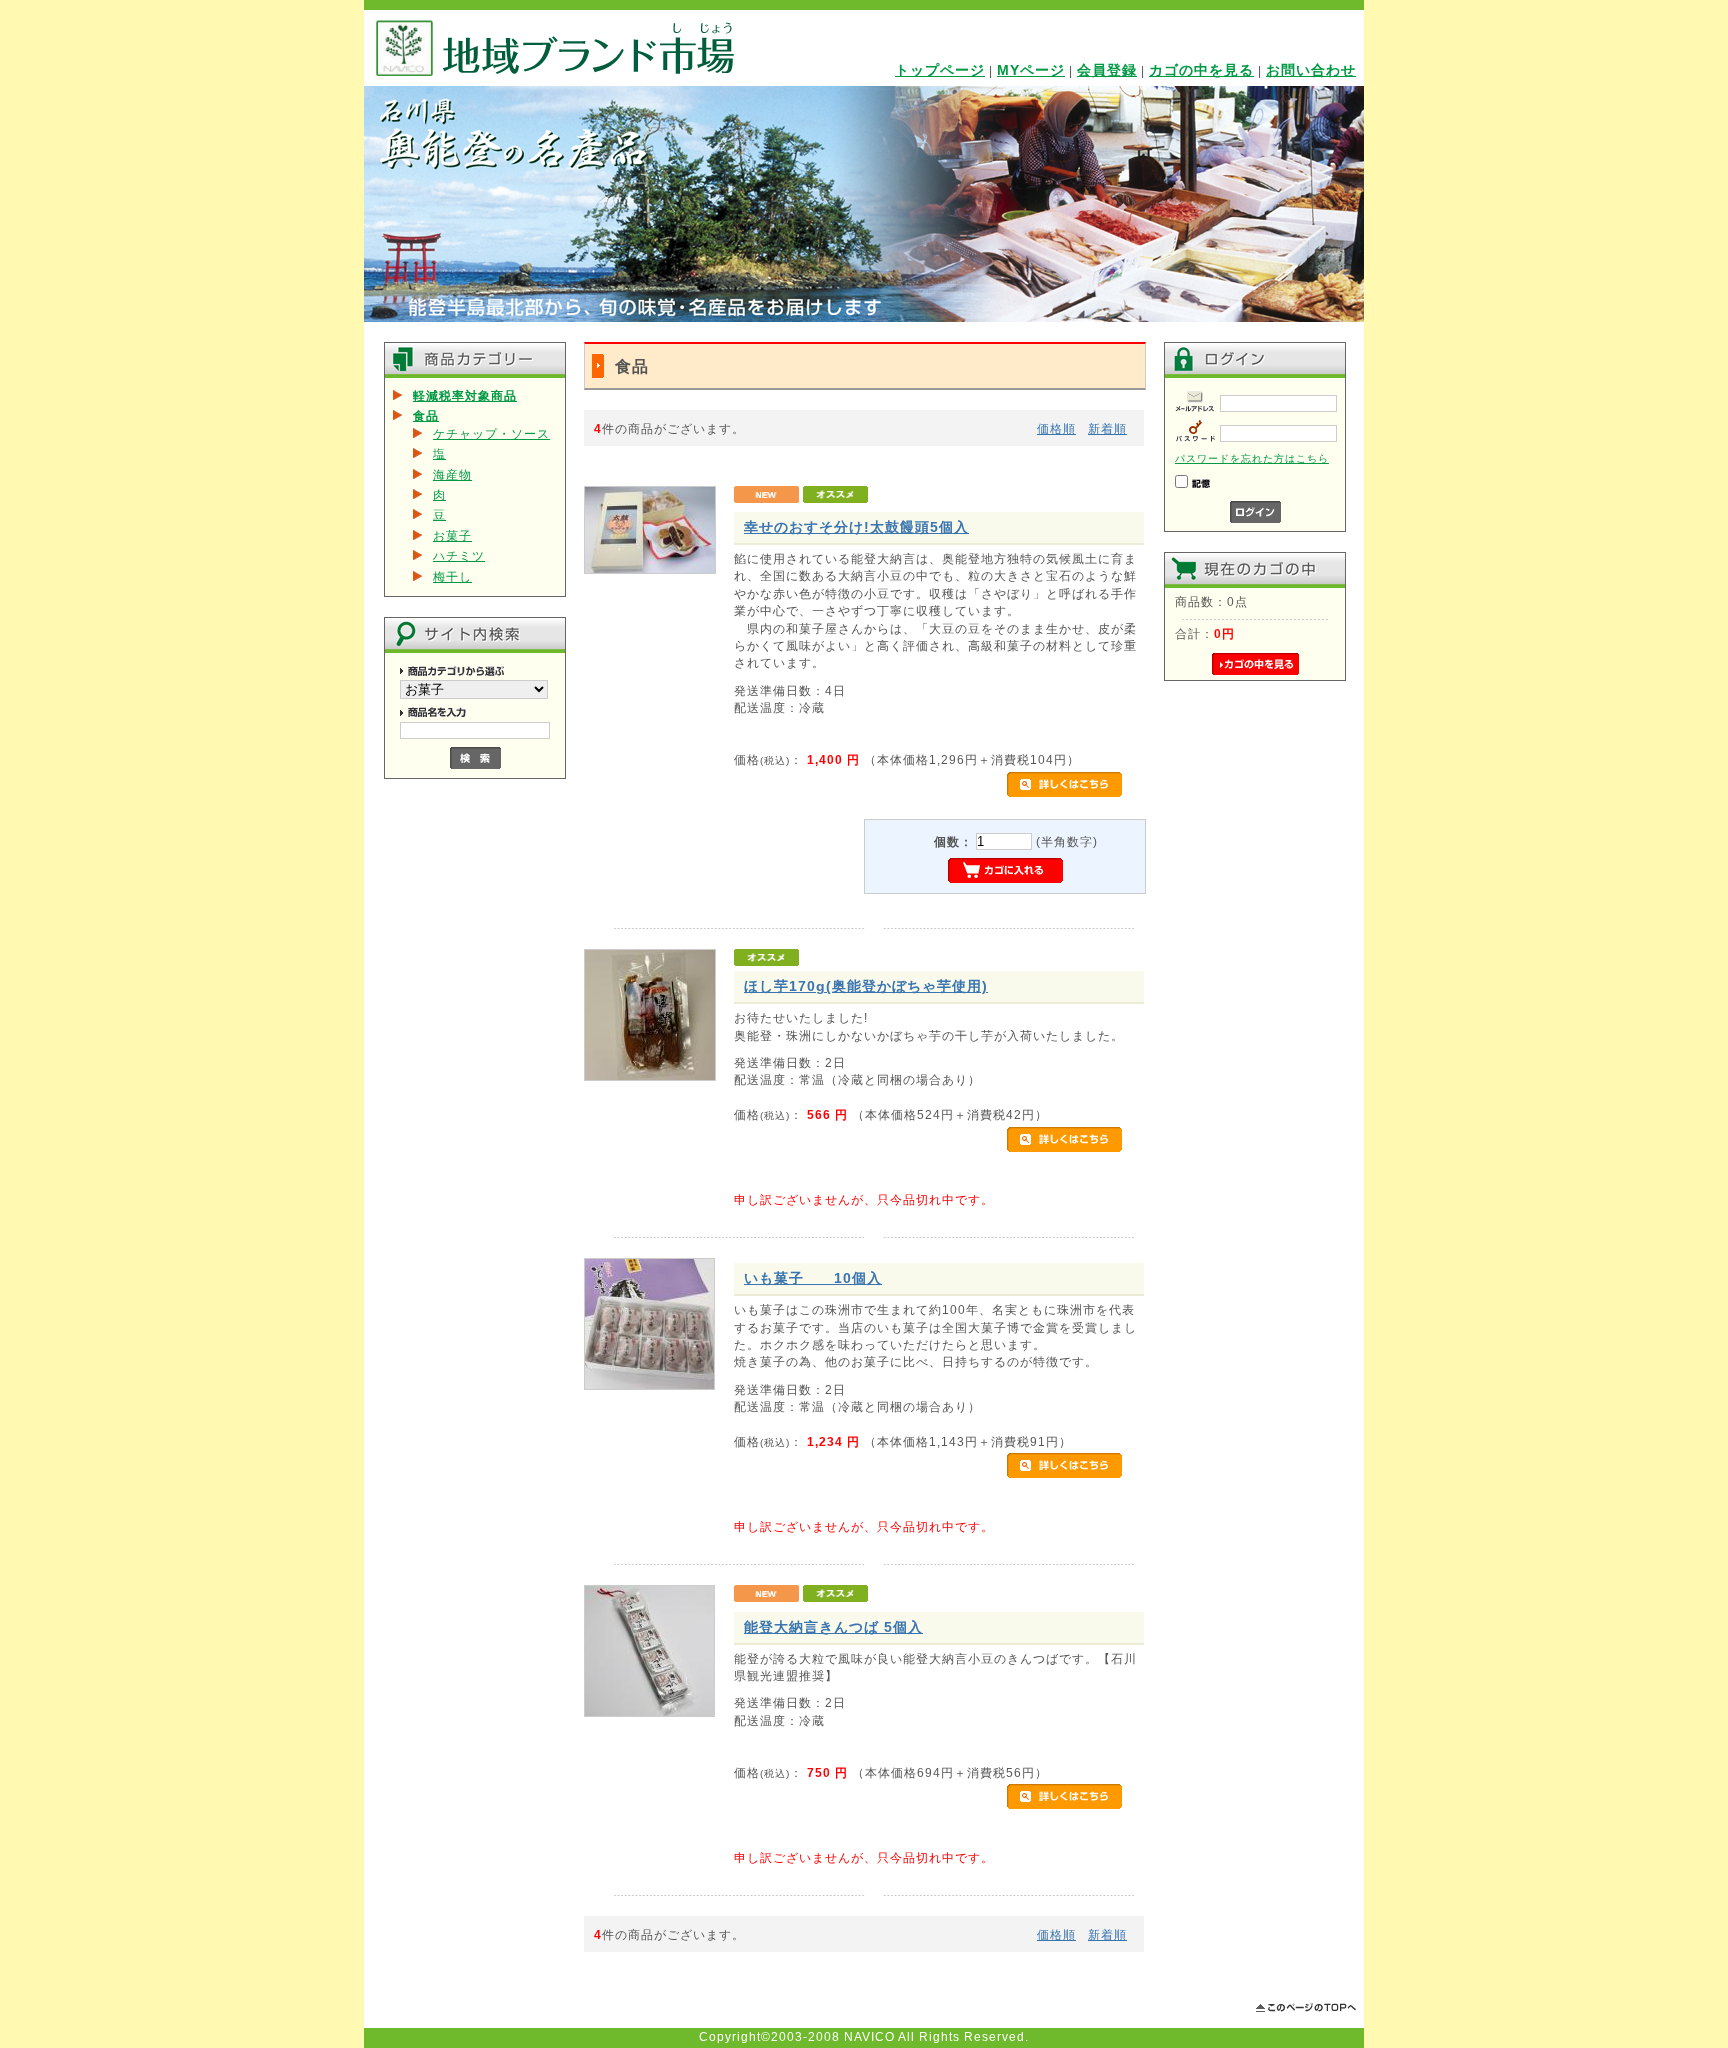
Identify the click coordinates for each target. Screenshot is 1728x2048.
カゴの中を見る (1201, 70)
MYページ (1031, 70)
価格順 (1056, 428)
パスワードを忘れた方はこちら (1252, 458)
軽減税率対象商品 (465, 395)
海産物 (452, 474)
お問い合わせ (1311, 70)
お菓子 (452, 535)
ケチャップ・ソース (491, 433)
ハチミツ (459, 555)
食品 (426, 415)
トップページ (940, 70)
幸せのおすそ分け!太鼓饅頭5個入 (856, 527)
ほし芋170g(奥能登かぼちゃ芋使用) (866, 986)
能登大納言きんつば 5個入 (833, 1627)
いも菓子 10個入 (813, 1278)
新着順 (1107, 428)
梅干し (452, 576)
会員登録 (1107, 70)
